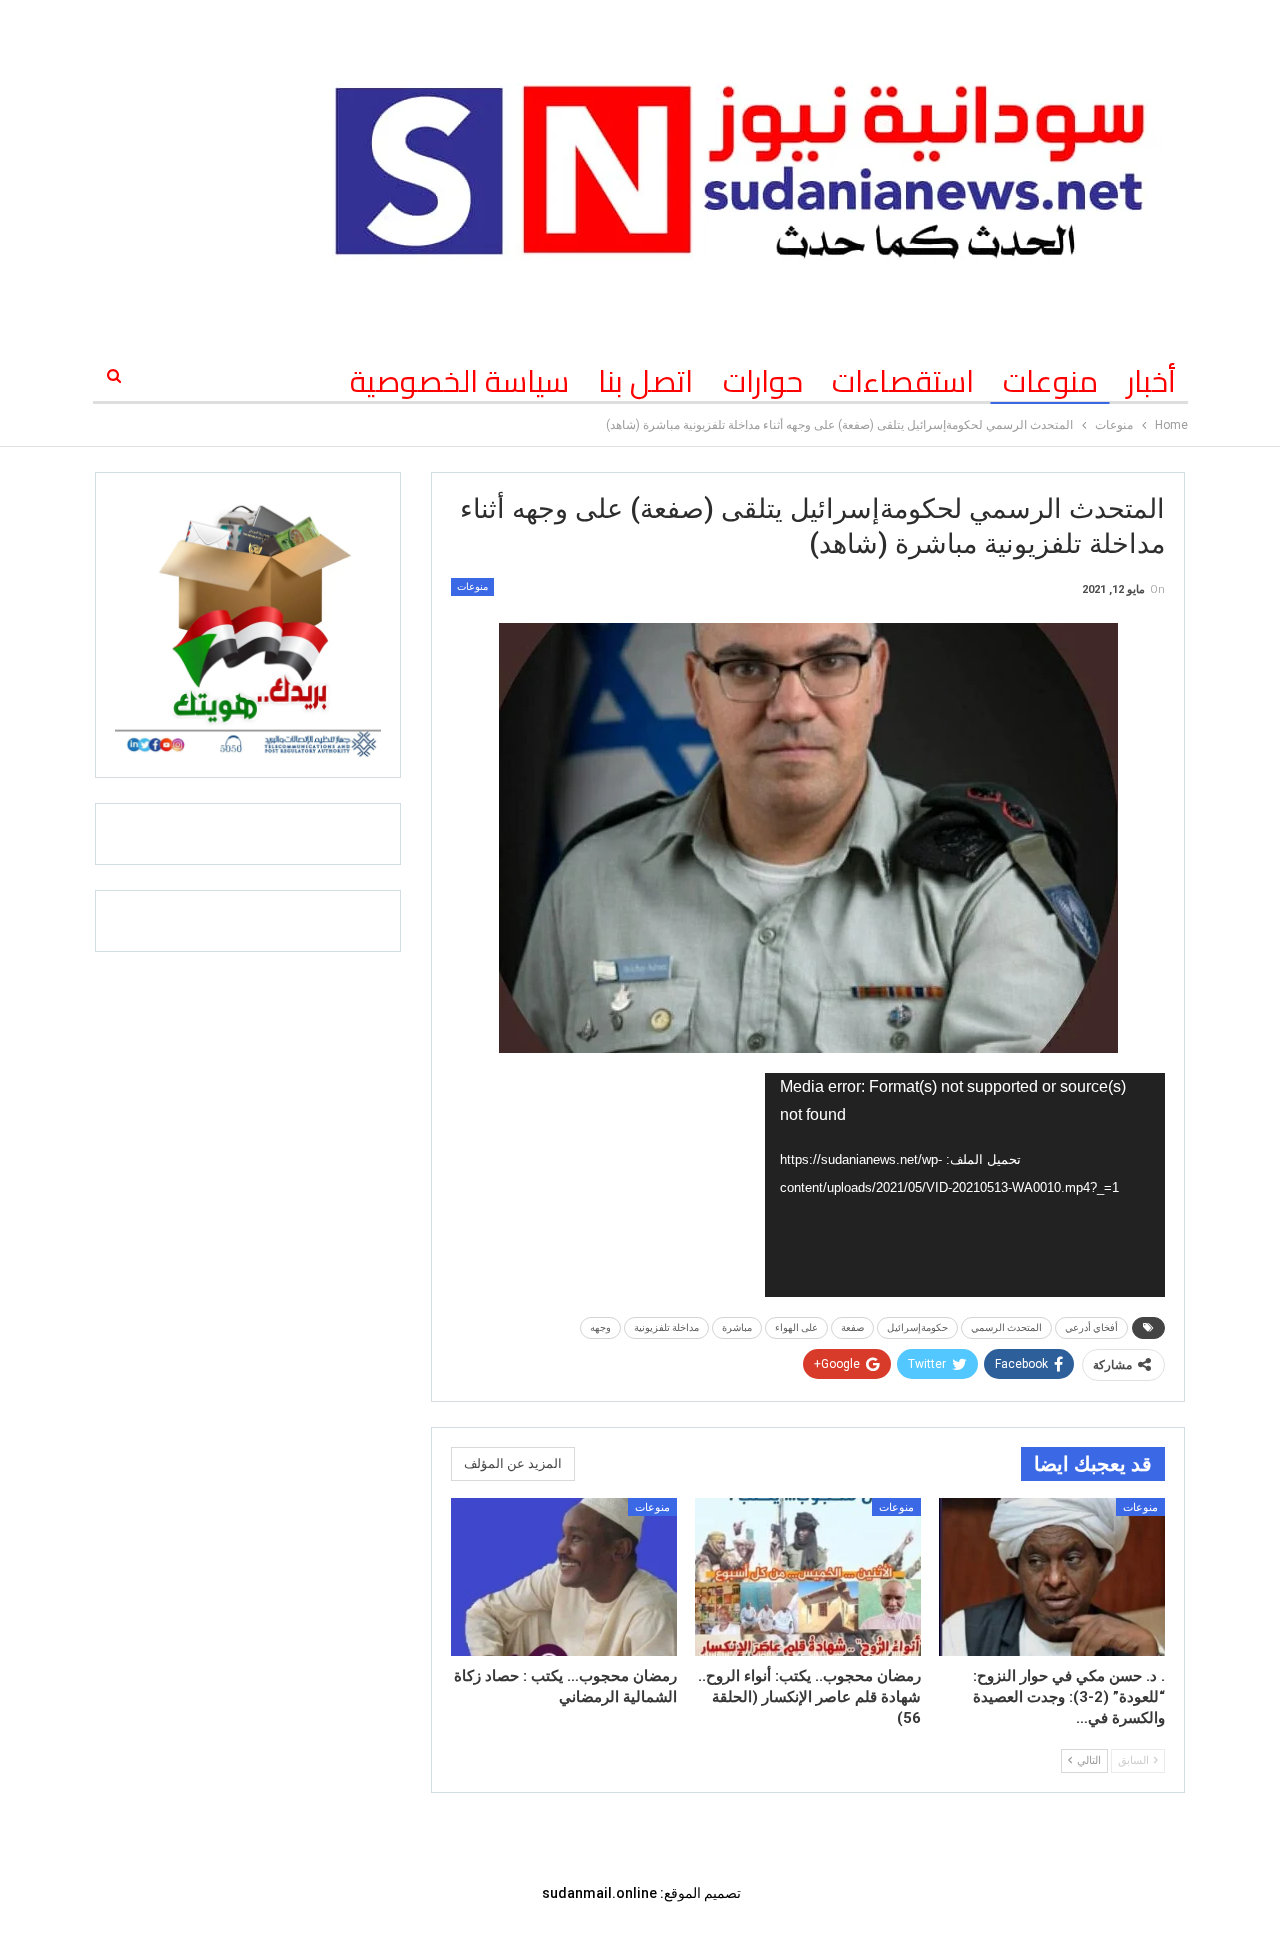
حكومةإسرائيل (917, 1327)
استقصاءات (903, 381)
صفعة (852, 1327)
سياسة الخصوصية (459, 381)
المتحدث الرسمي (1006, 1327)
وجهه (600, 1327)
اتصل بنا (645, 381)
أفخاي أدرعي (1091, 1327)
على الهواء (796, 1327)
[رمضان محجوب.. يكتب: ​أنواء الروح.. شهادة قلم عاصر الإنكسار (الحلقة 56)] (808, 1577)
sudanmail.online (599, 1893)
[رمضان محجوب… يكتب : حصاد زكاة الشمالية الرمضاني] (564, 1577)
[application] (965, 1185)
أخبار (1151, 381)
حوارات (763, 381)
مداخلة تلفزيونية (666, 1327)
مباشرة (737, 1327)
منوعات (1050, 381)
